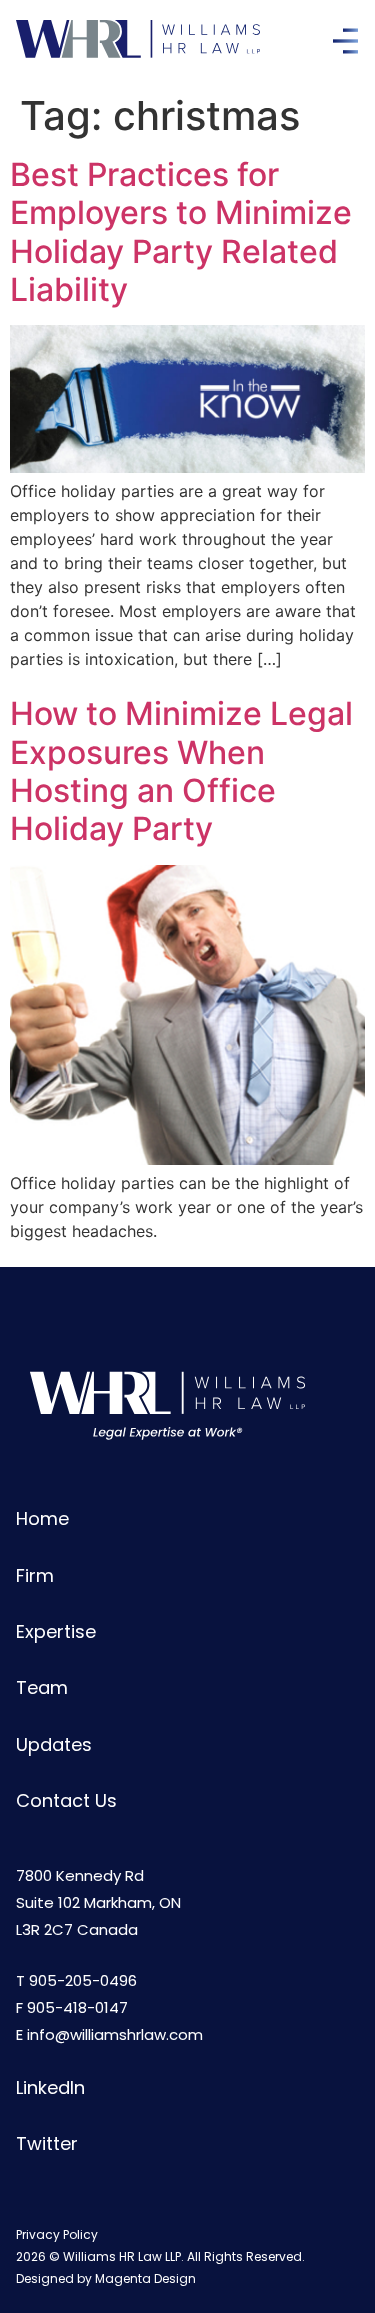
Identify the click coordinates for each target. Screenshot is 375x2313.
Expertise (56, 1631)
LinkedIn (50, 2087)
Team (42, 1687)
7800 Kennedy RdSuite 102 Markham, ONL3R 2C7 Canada (98, 1902)
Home (42, 1518)
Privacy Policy (57, 2234)
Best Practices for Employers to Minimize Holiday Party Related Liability (181, 232)
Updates (54, 1744)
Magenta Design (145, 2278)
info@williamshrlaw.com (115, 2034)
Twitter (47, 2143)
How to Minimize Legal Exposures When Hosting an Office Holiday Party (181, 771)
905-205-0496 (83, 1980)
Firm (35, 1575)
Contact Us (66, 1800)
